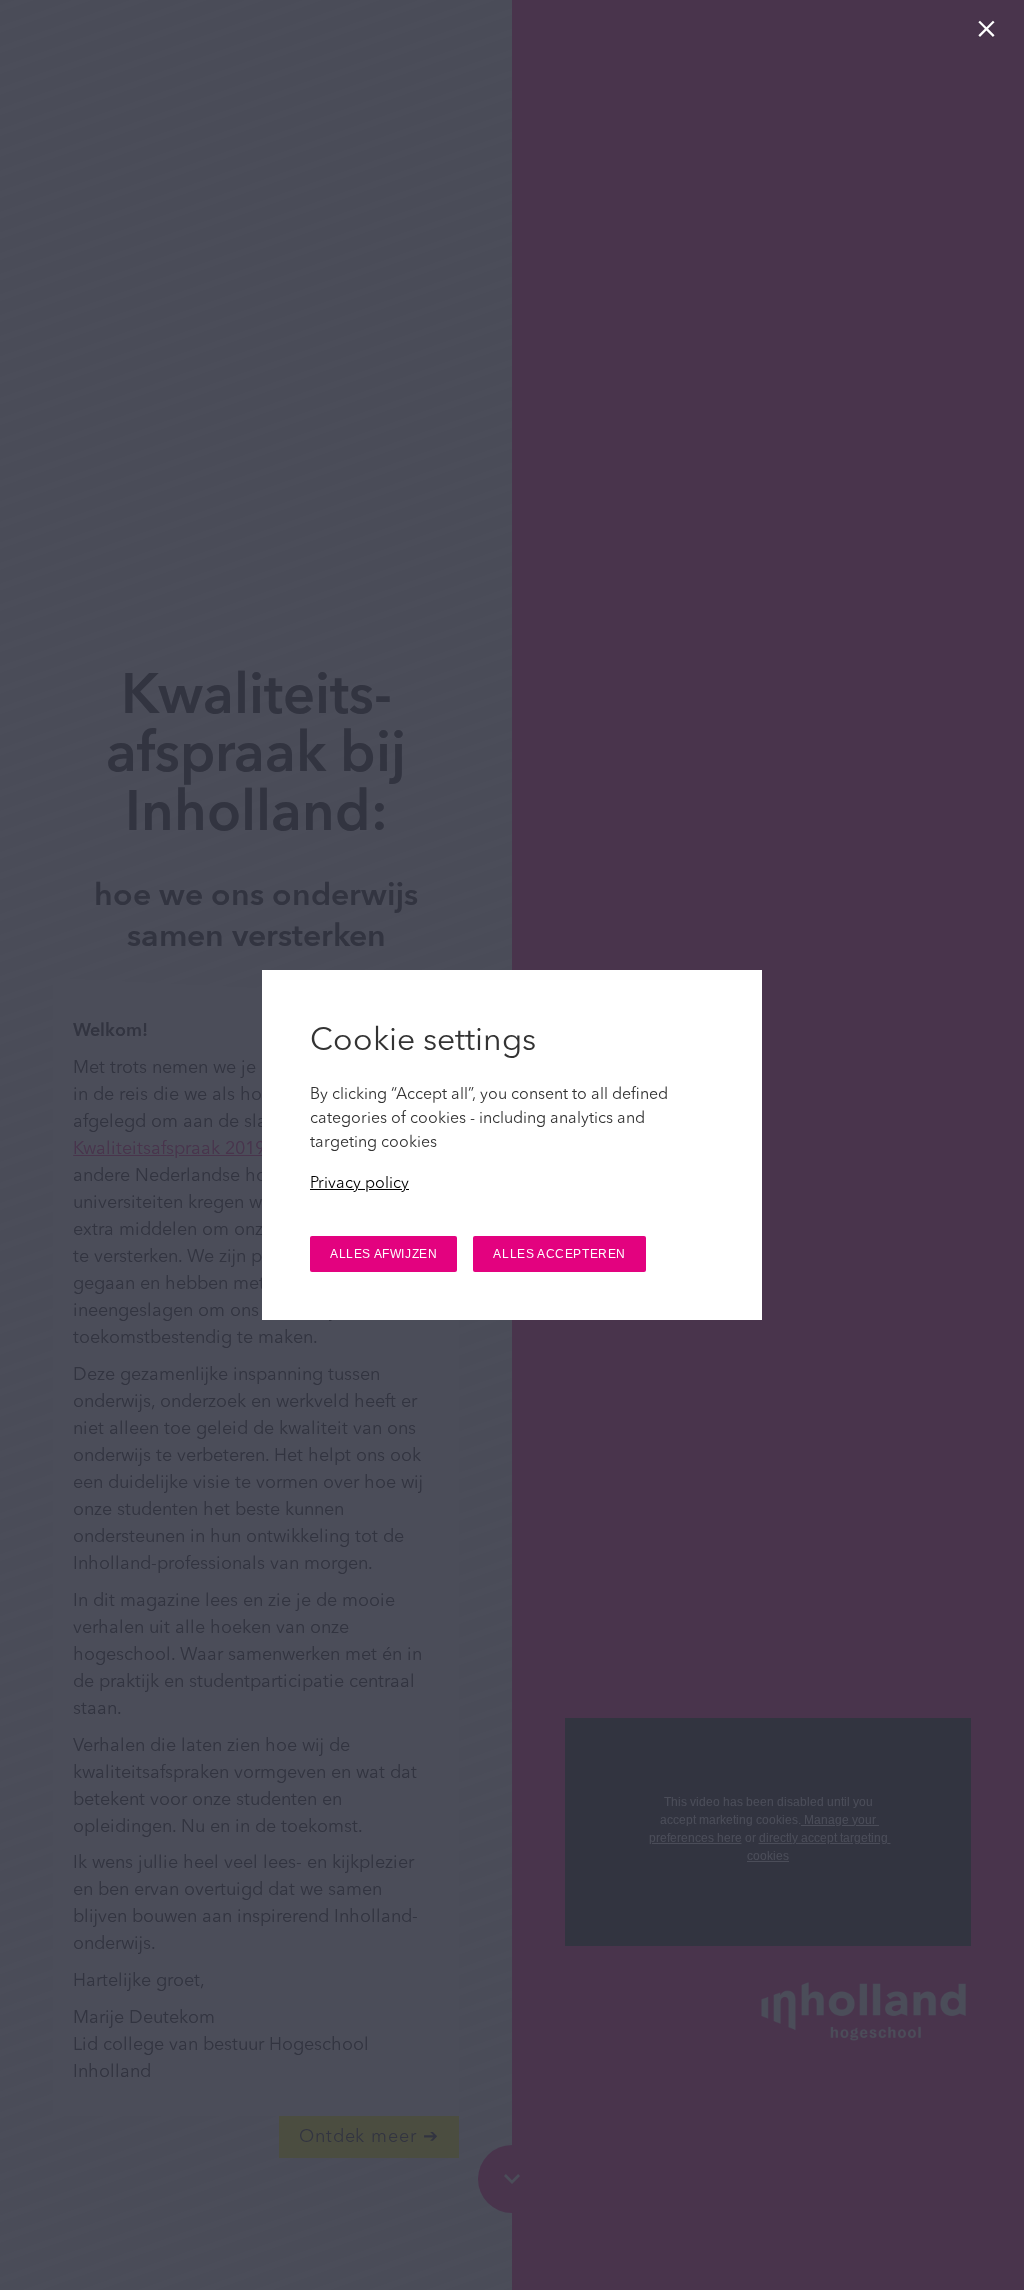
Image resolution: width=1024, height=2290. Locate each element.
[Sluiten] (990, 33)
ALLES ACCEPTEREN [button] (559, 1254)
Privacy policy (359, 1184)
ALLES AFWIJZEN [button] (383, 1254)
